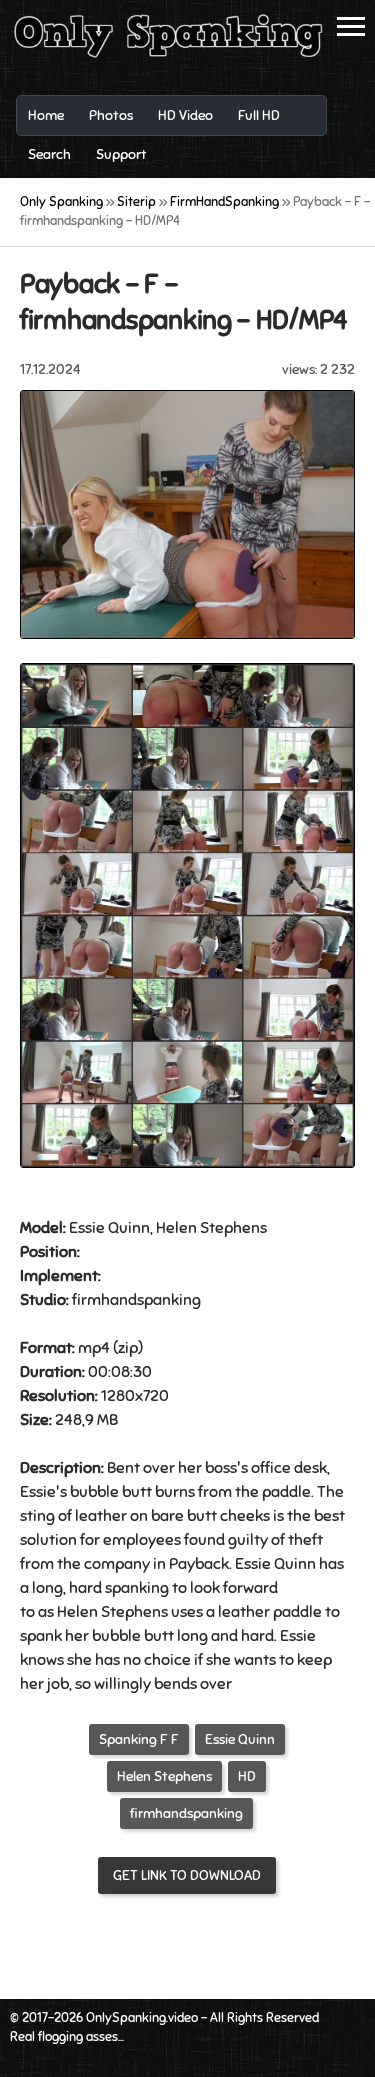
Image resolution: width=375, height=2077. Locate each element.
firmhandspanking (186, 1813)
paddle (286, 1492)
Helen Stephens (164, 1776)
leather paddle (270, 1612)
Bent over (141, 1468)
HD (247, 1776)
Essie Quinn (240, 1739)
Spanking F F (139, 1739)
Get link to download (187, 1875)
